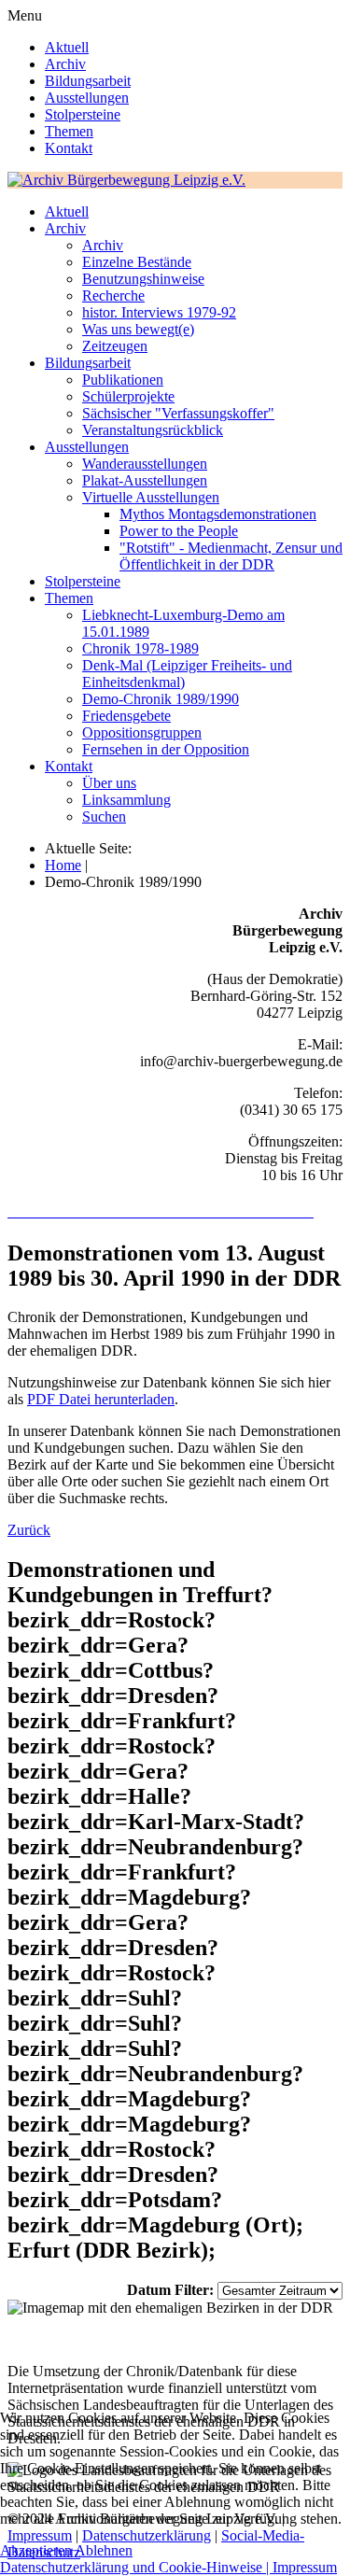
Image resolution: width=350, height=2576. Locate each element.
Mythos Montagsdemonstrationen (218, 514)
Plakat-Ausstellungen (145, 480)
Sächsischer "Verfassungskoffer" (178, 413)
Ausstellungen (87, 98)
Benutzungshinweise (143, 279)
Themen (69, 131)
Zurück (29, 1530)
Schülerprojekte (128, 396)
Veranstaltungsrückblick (153, 430)
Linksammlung (126, 800)
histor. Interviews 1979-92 (159, 312)
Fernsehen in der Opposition (166, 749)
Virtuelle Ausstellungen (151, 497)
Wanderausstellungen (145, 464)
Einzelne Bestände (137, 262)
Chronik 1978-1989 (140, 648)
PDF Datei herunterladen (101, 1399)
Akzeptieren (36, 2550)
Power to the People (179, 531)
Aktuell (67, 47)
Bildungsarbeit (88, 81)
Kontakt (69, 148)
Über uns (109, 783)
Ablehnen (104, 2550)
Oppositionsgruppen (142, 732)
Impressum (305, 2567)
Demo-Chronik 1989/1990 (161, 699)
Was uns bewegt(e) (138, 329)
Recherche (113, 296)
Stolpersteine (83, 114)
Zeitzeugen (115, 346)
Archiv (65, 64)
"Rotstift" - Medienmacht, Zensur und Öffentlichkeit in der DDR (231, 556)
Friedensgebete (126, 716)
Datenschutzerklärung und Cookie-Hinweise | (136, 2567)
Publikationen (123, 380)
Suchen (104, 816)
